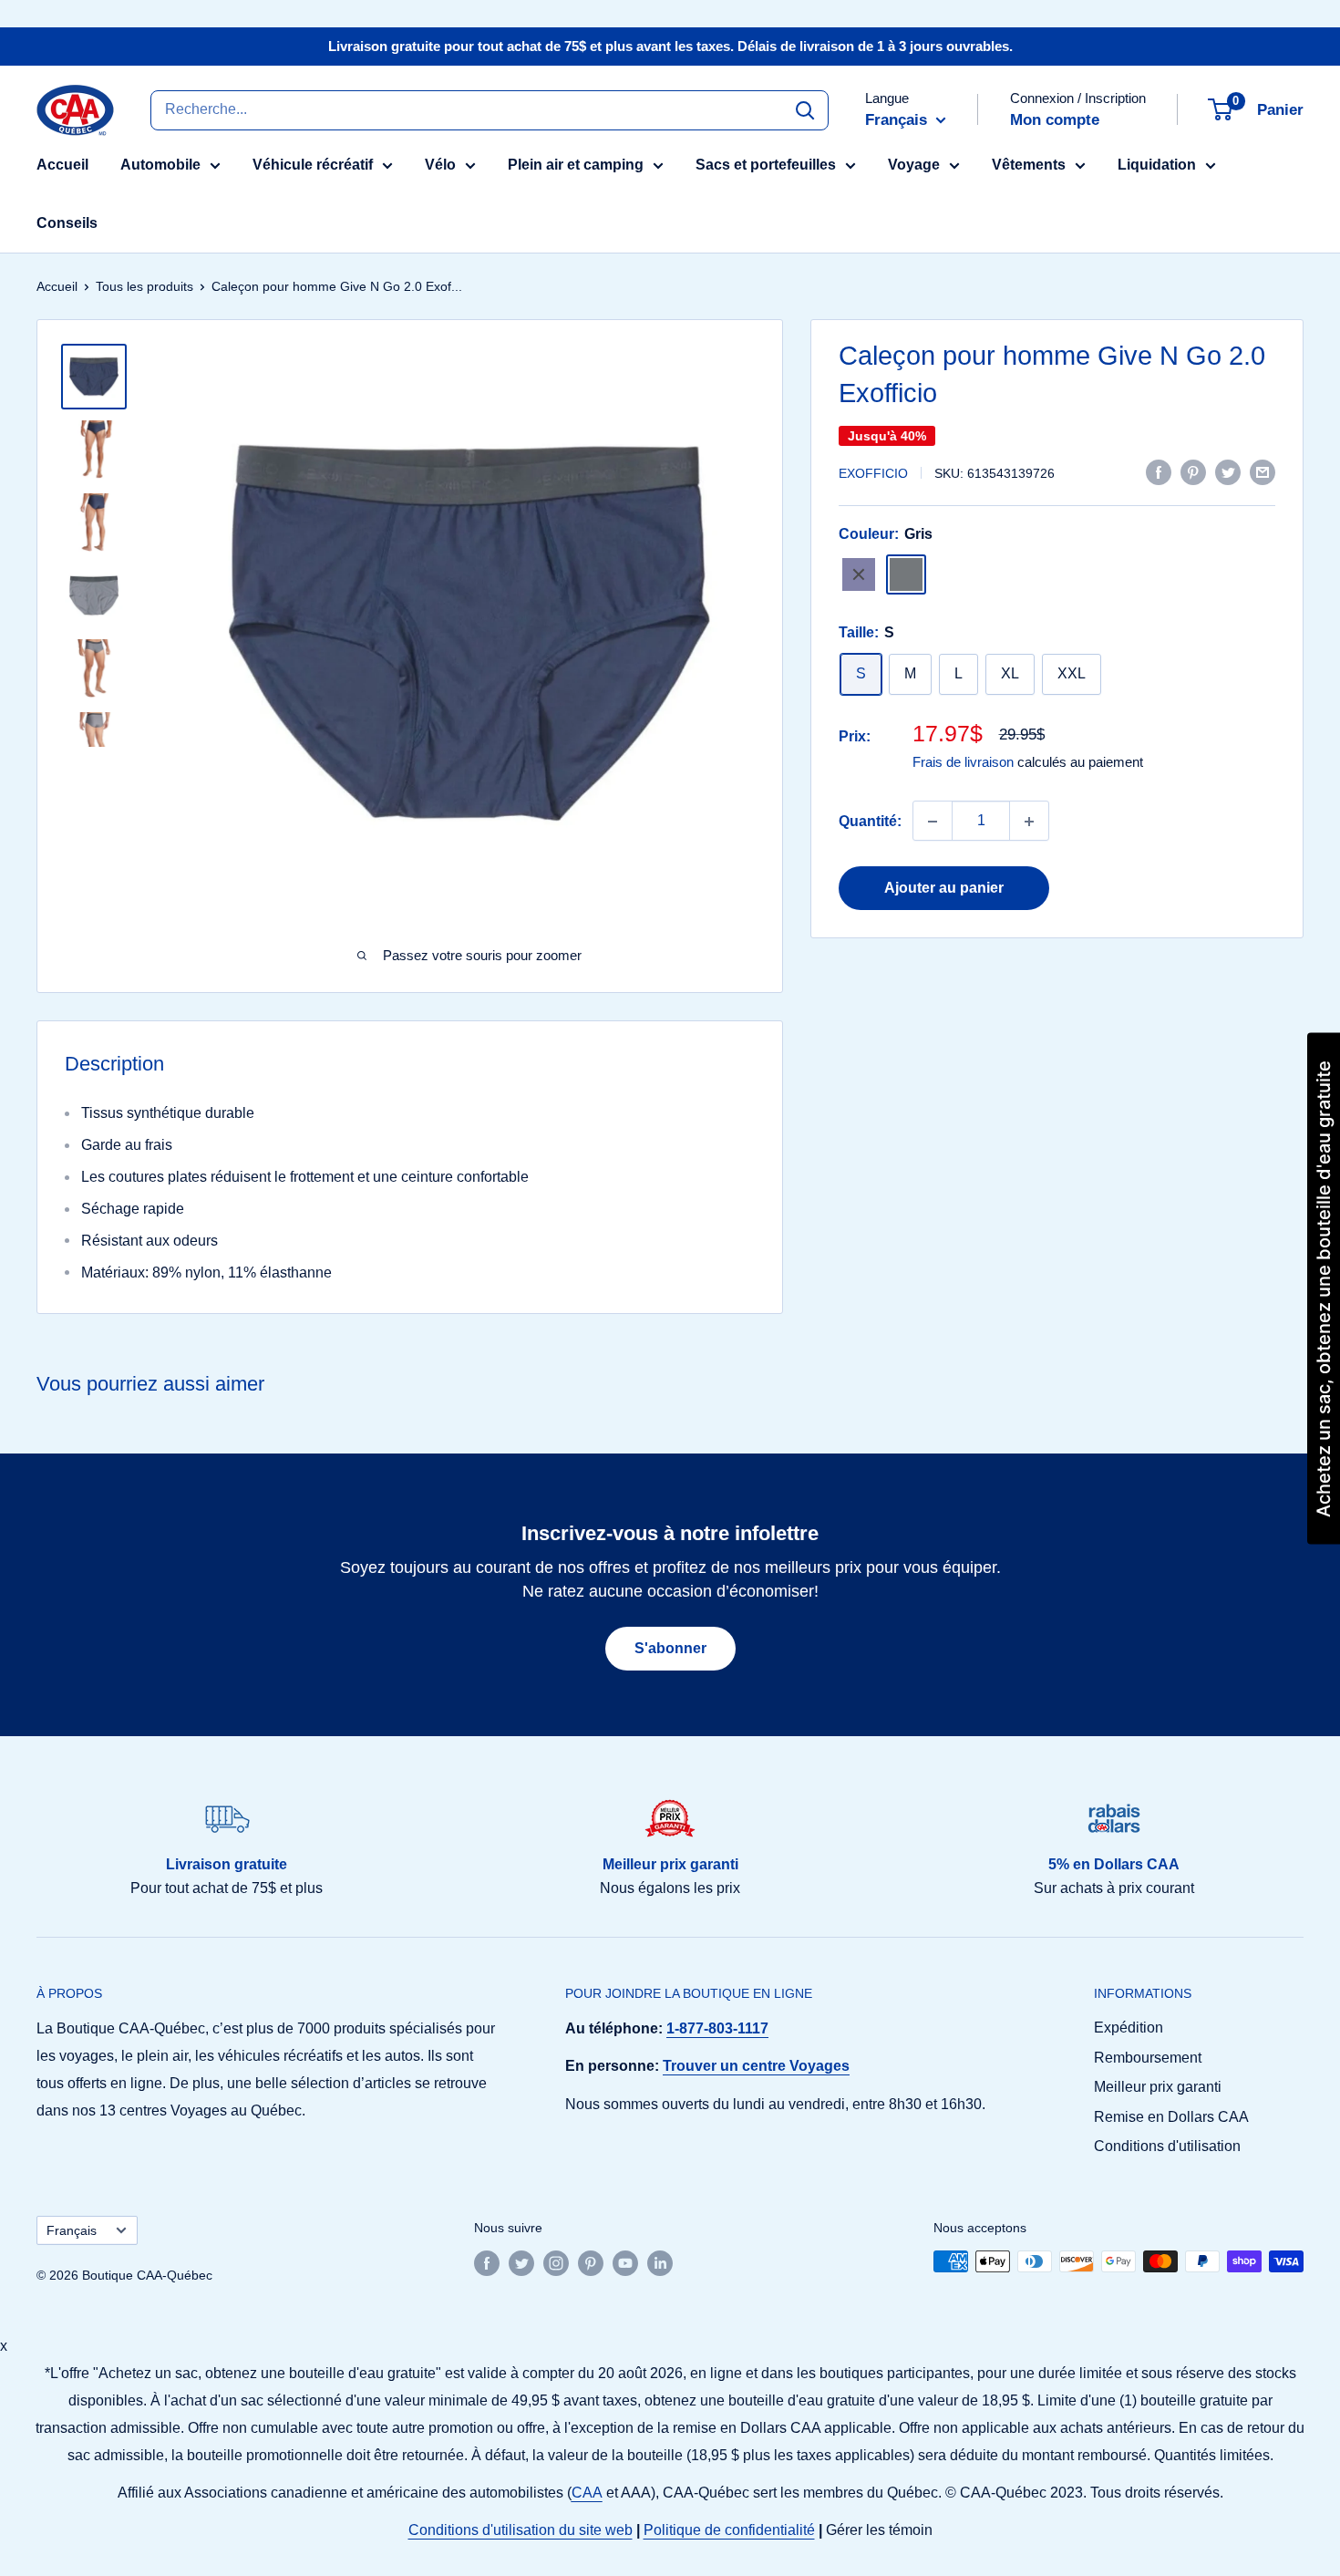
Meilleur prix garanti (1158, 2087)
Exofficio (873, 473)
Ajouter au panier (944, 889)
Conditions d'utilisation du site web (521, 2530)
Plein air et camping (576, 165)
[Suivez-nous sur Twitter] (521, 2263)
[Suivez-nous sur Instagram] (556, 2263)
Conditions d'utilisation (1167, 2146)
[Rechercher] (805, 109)
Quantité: (870, 821)
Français (72, 2231)
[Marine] (859, 574)
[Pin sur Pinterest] (1193, 471)
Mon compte (1055, 120)
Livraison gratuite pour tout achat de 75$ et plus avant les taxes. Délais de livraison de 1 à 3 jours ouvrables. (670, 46)
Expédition (1129, 2028)
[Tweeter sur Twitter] (1228, 471)
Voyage (914, 165)
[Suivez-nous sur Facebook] (487, 2263)
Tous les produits (144, 286)
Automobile (160, 165)
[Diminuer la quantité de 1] (933, 822)
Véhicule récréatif (313, 165)
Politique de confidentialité (729, 2530)
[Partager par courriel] (1263, 471)
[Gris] (906, 574)
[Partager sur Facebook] (1159, 471)
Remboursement (1148, 2058)
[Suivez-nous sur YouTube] (625, 2263)
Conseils (67, 223)
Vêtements (1029, 165)
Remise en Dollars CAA (1171, 2117)
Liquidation (1157, 165)
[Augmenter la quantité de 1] (1029, 822)
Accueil (62, 165)
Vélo (440, 165)
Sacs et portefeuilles (766, 165)
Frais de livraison (963, 763)
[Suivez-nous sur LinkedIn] (660, 2263)
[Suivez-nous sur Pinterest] (591, 2263)
